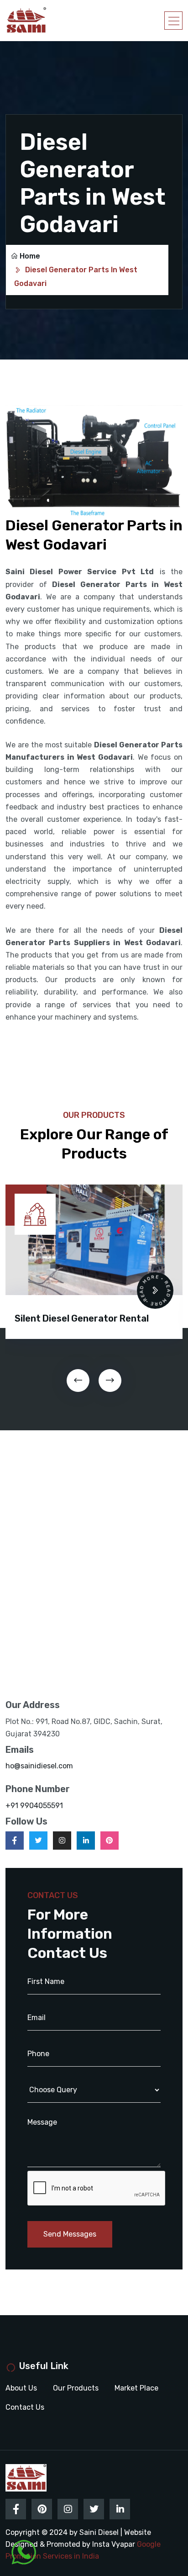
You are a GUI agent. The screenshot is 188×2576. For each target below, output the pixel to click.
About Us (21, 2388)
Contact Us (25, 2407)
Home (30, 256)
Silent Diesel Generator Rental (82, 1318)
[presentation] (78, 1381)
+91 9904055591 (34, 1806)
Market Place (136, 2388)
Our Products (76, 2388)
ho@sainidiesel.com (39, 1766)
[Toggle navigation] (173, 21)
